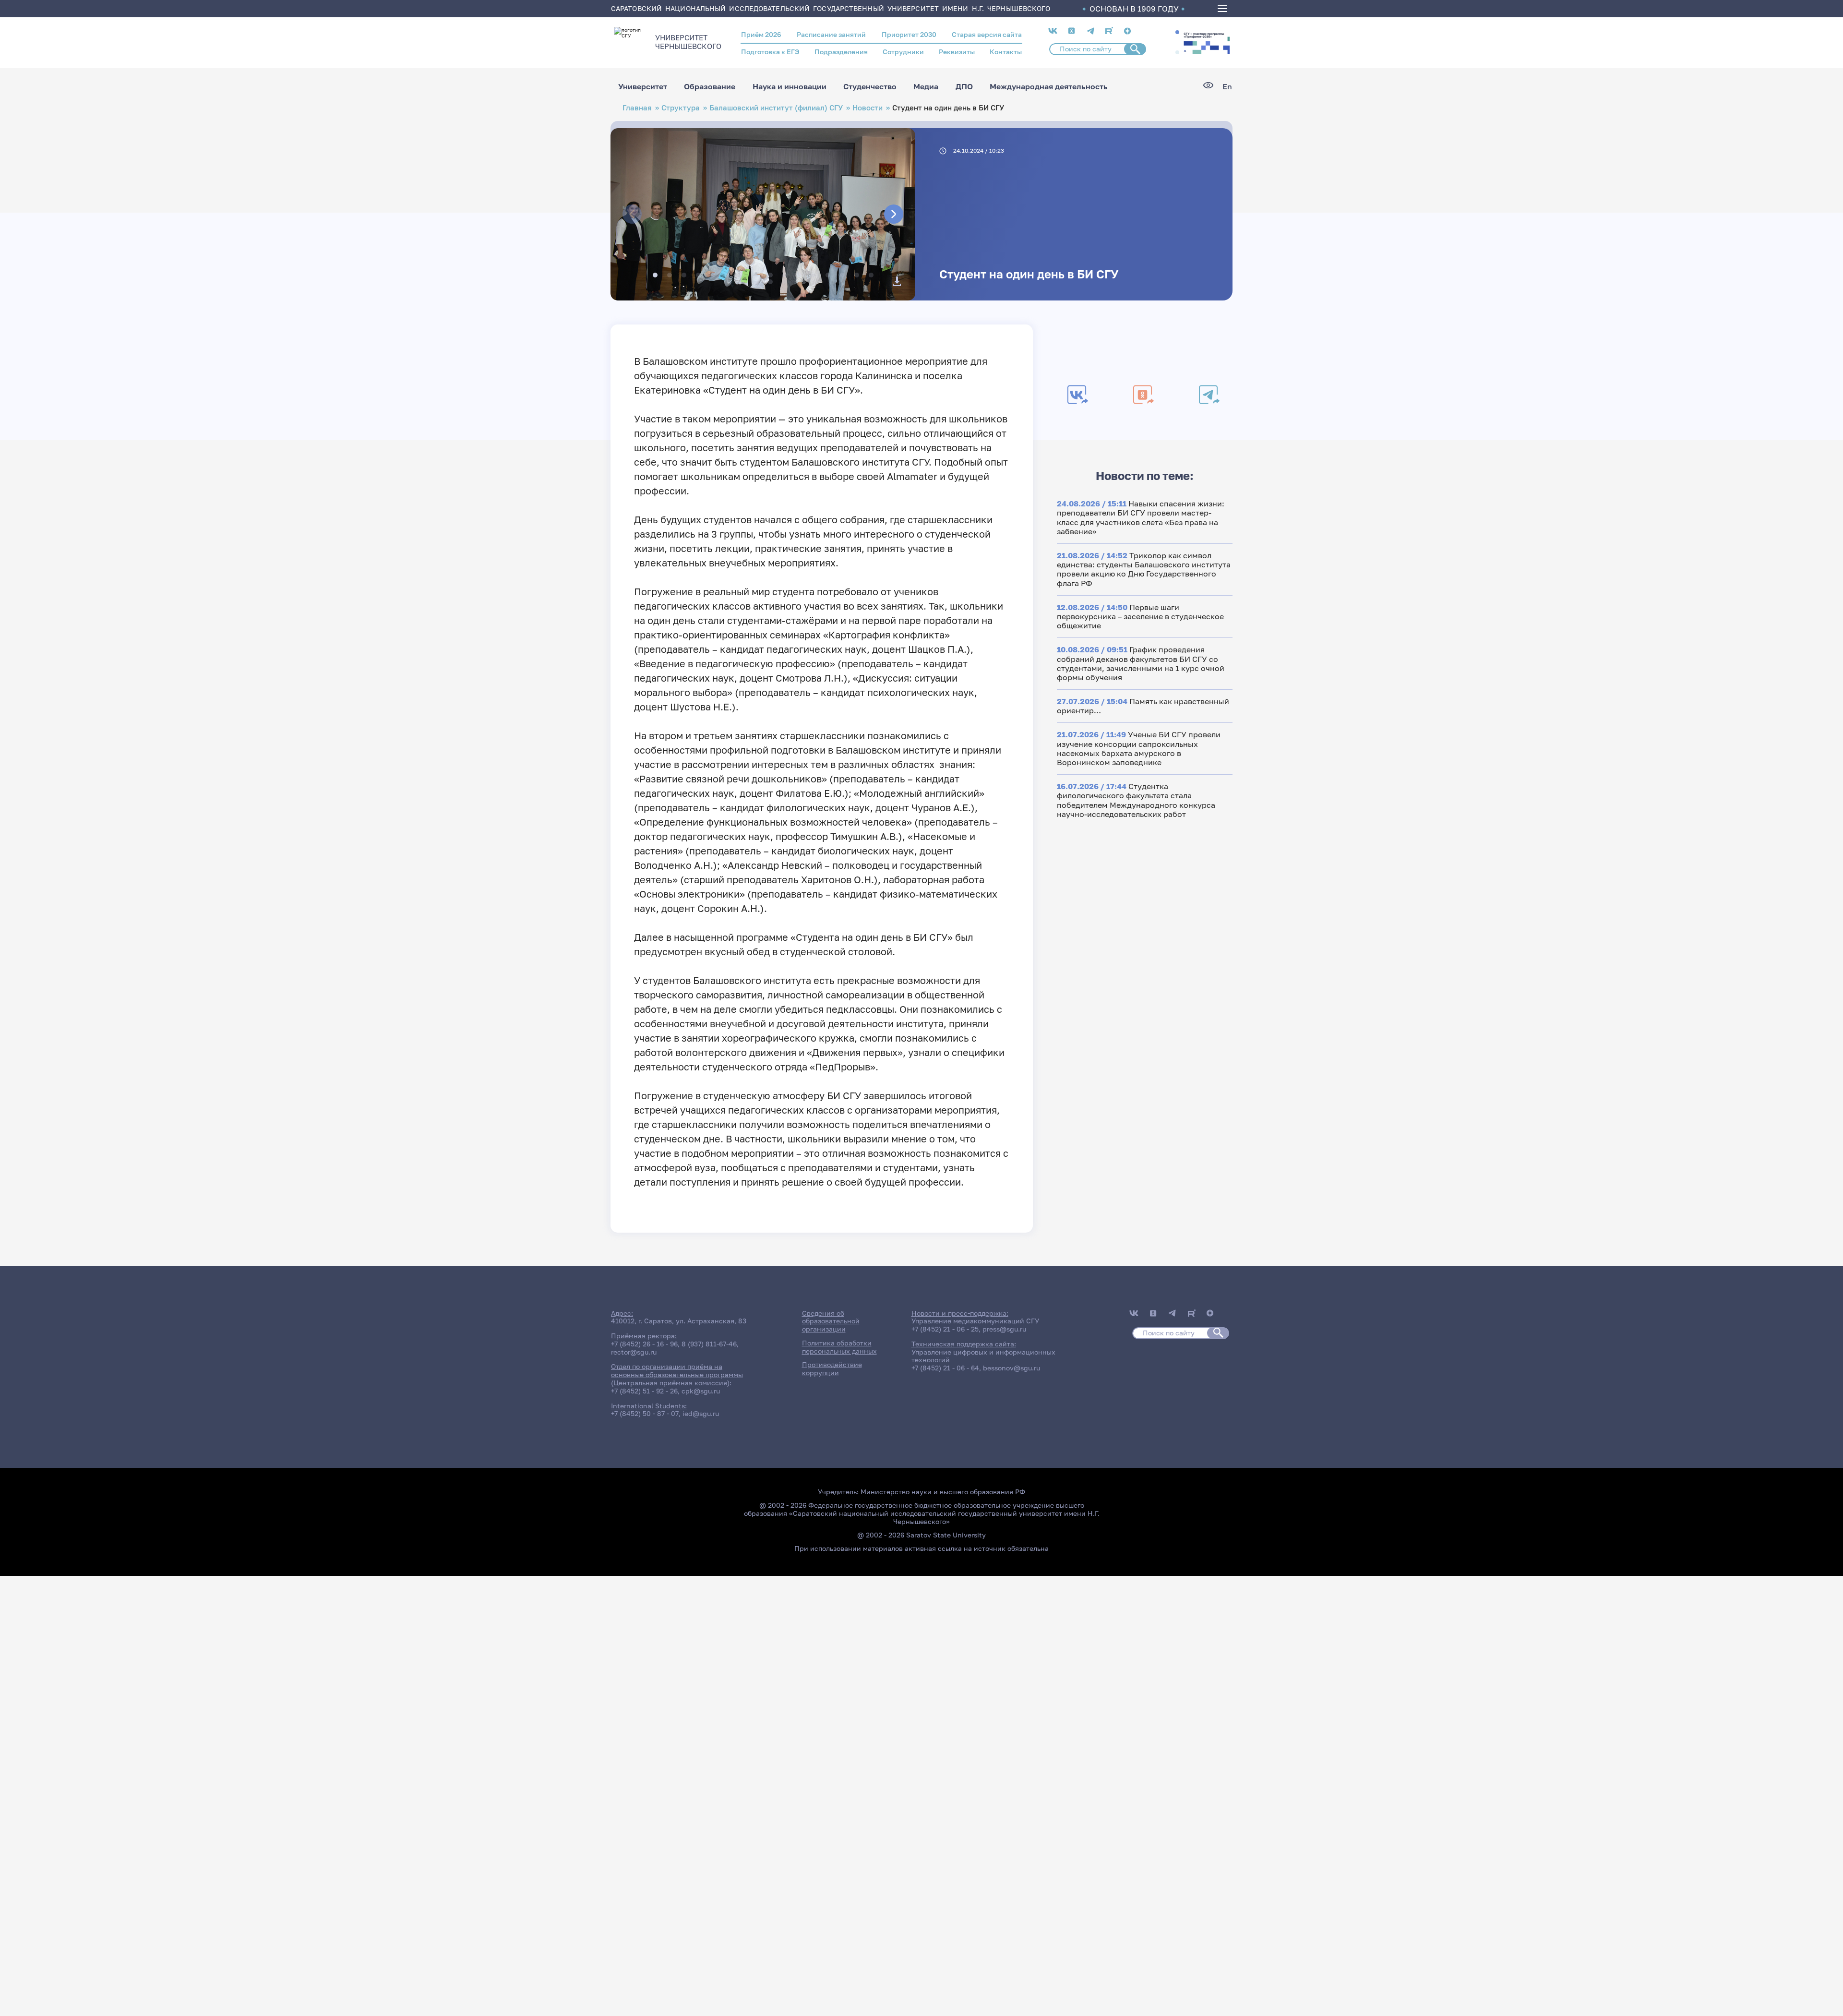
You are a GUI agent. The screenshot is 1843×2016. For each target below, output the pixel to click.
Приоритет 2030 (909, 34)
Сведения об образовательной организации (831, 1321)
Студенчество (870, 86)
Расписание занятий (831, 34)
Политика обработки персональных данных (839, 1347)
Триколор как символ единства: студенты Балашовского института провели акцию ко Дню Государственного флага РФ (1144, 569)
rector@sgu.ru (634, 1352)
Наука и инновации (790, 86)
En (1227, 87)
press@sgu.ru (1004, 1329)
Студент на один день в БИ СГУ (1029, 274)
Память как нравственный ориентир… (1143, 706)
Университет (643, 86)
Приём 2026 (761, 34)
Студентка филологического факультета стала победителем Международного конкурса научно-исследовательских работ (1136, 800)
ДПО (964, 86)
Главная (637, 108)
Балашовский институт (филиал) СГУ (776, 108)
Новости (868, 108)
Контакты (1006, 52)
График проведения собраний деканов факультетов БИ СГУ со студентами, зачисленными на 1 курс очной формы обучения (1141, 663)
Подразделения (841, 52)
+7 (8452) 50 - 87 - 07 (645, 1413)
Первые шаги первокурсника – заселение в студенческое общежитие (1140, 616)
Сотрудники (903, 52)
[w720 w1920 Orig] (897, 281)
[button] (1177, 32)
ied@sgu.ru (701, 1413)
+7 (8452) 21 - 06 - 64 (945, 1368)
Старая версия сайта (987, 34)
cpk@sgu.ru (701, 1391)
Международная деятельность (1049, 86)
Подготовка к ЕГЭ (770, 52)
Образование (710, 86)
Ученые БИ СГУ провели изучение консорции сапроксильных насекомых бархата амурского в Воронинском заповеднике (1139, 748)
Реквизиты (957, 52)
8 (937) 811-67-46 (709, 1344)
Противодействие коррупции (832, 1368)
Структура (681, 108)
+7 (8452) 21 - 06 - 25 (945, 1329)
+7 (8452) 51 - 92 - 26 (644, 1391)
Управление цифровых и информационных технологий (983, 1356)
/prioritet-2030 (1206, 42)
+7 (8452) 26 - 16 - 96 (644, 1344)
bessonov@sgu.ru (1011, 1368)
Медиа (926, 86)
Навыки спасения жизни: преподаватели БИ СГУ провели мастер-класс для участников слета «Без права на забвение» (1141, 517)
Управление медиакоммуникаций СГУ (975, 1321)
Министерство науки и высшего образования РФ (943, 1492)
